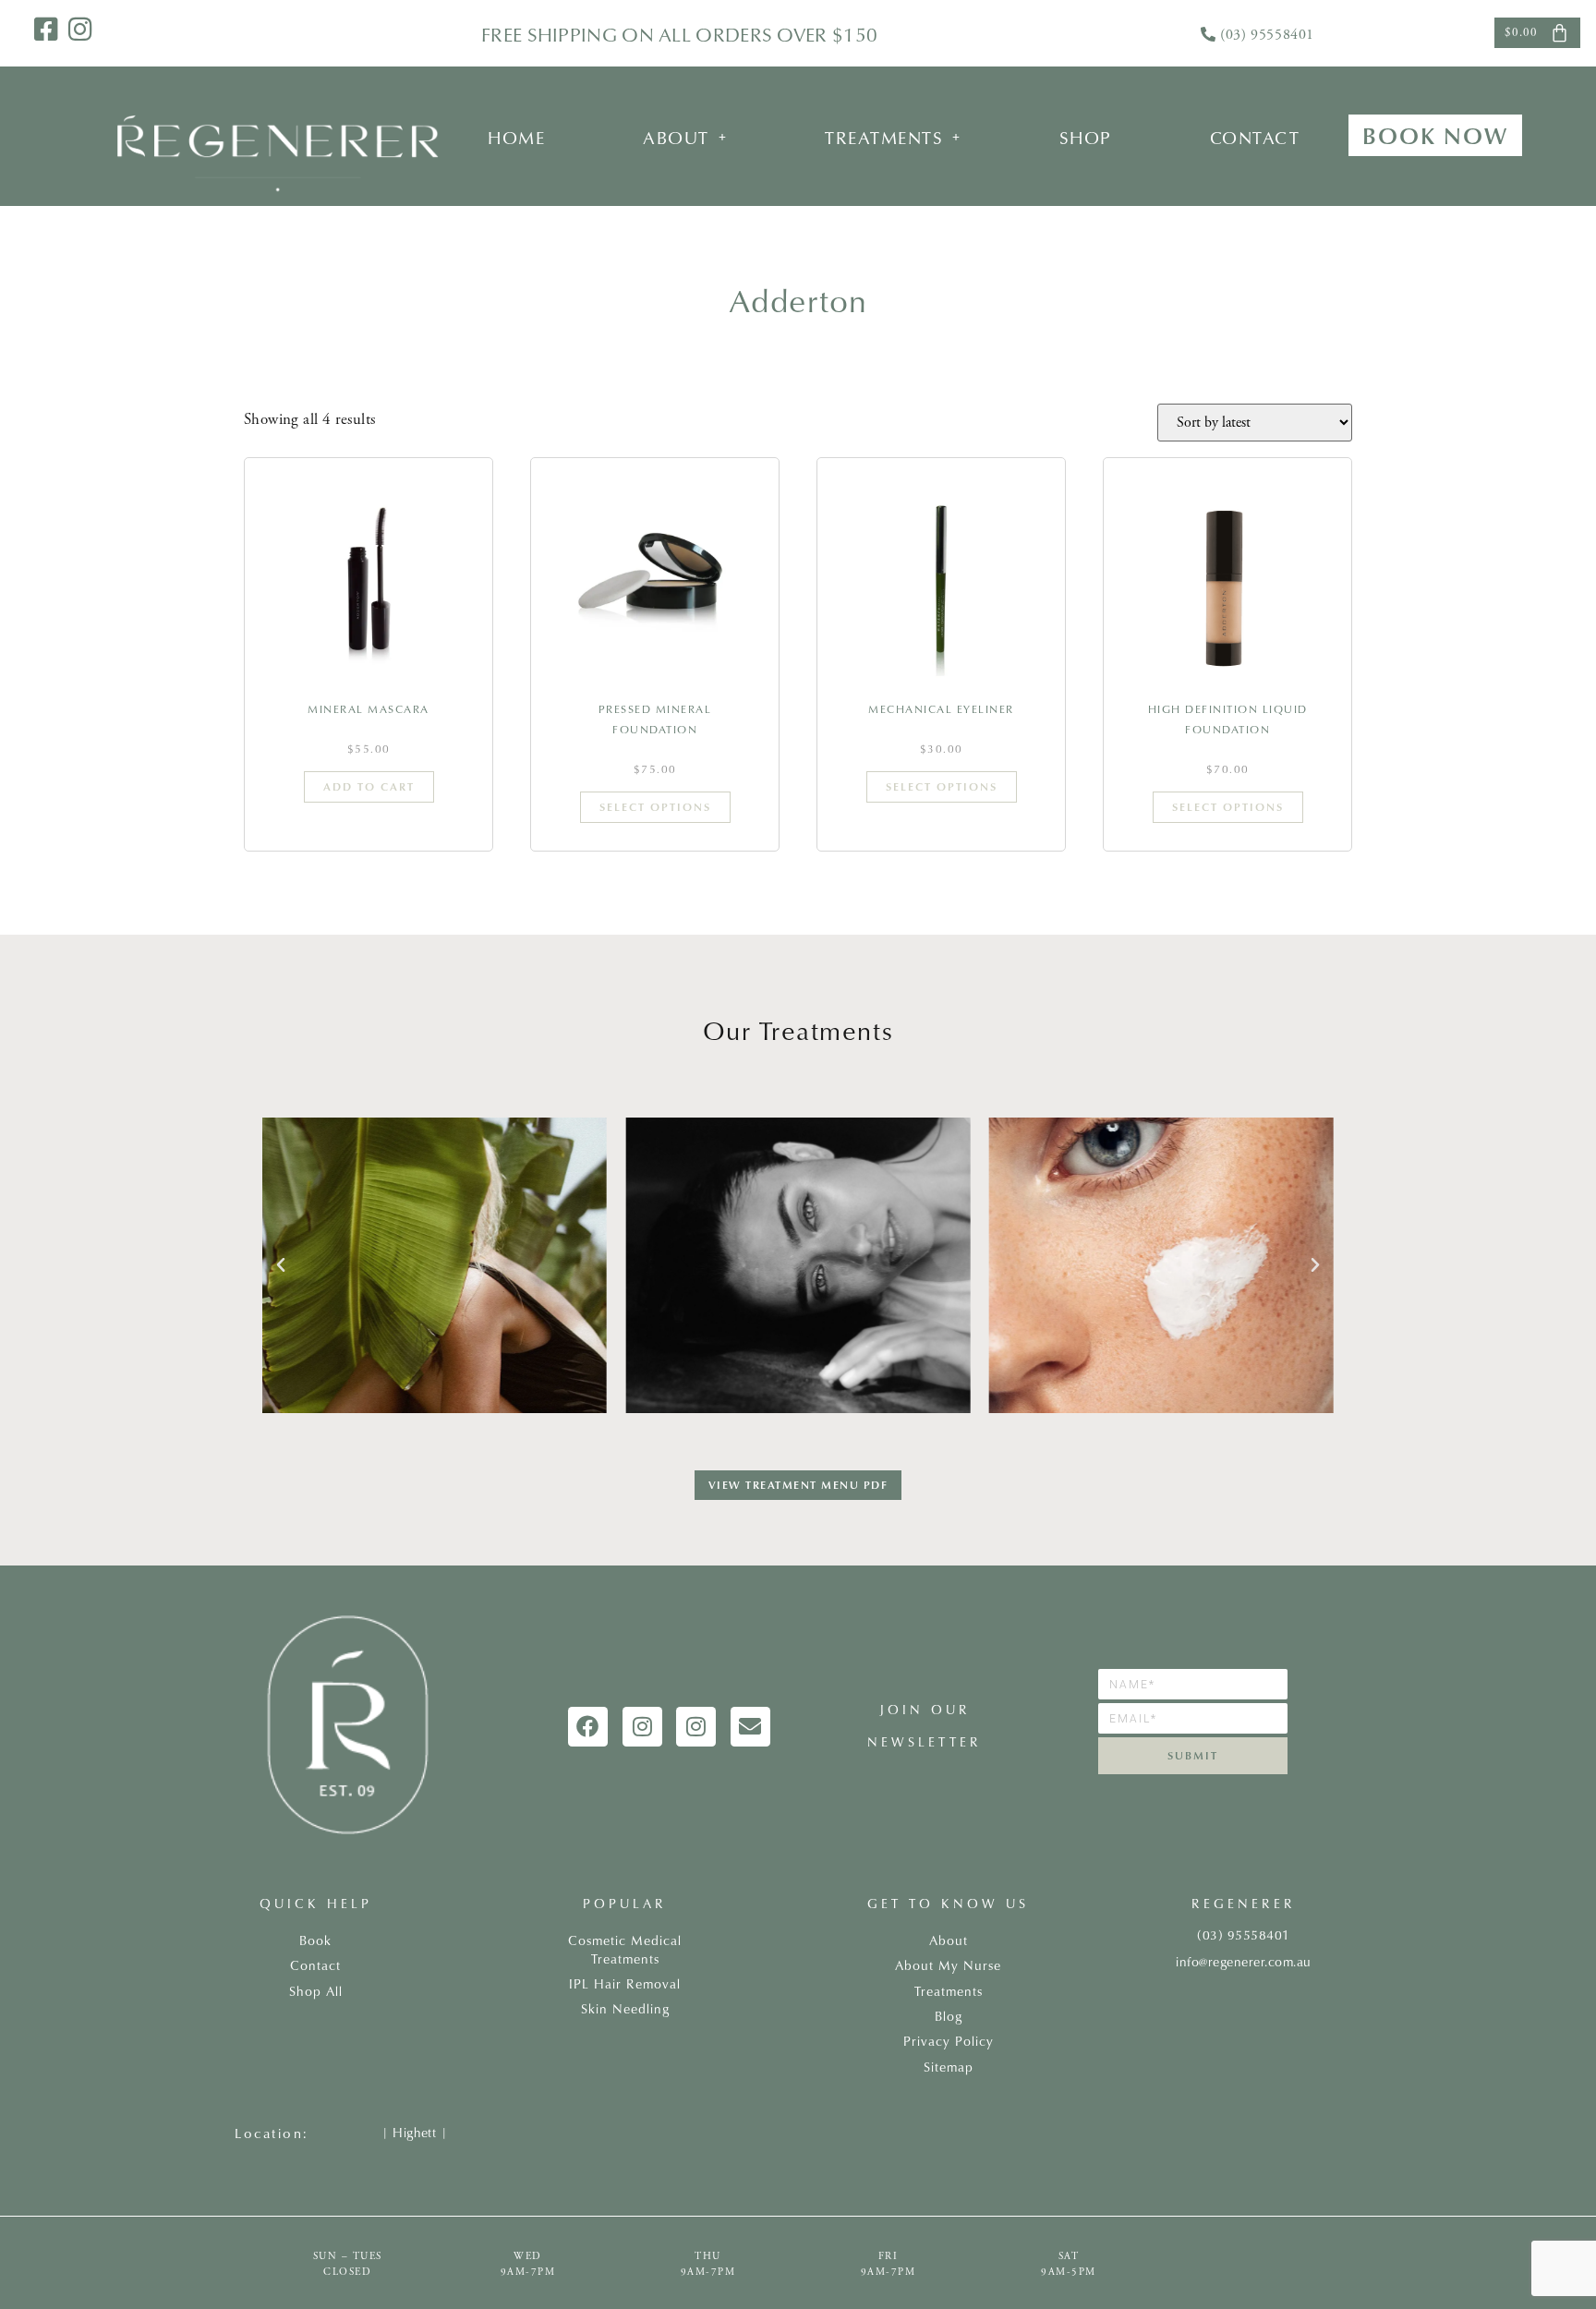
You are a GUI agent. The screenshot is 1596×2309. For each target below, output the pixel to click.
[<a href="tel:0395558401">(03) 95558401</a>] (1208, 34)
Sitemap (949, 2067)
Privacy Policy (949, 2041)
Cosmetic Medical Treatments (625, 1950)
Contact (1255, 137)
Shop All (316, 1991)
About (676, 137)
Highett (414, 2133)
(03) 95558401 (1267, 35)
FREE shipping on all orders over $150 (679, 34)
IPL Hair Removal (625, 1984)
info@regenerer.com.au (1244, 1962)
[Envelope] (750, 1727)
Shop (1086, 137)
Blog (949, 2016)
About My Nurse (948, 1965)
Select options (655, 807)
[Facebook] (588, 1727)
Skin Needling (625, 2009)
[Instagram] (80, 29)
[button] (685, 137)
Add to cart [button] (369, 786)
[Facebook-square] (46, 29)
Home (516, 137)
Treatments (884, 137)
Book (315, 1940)
